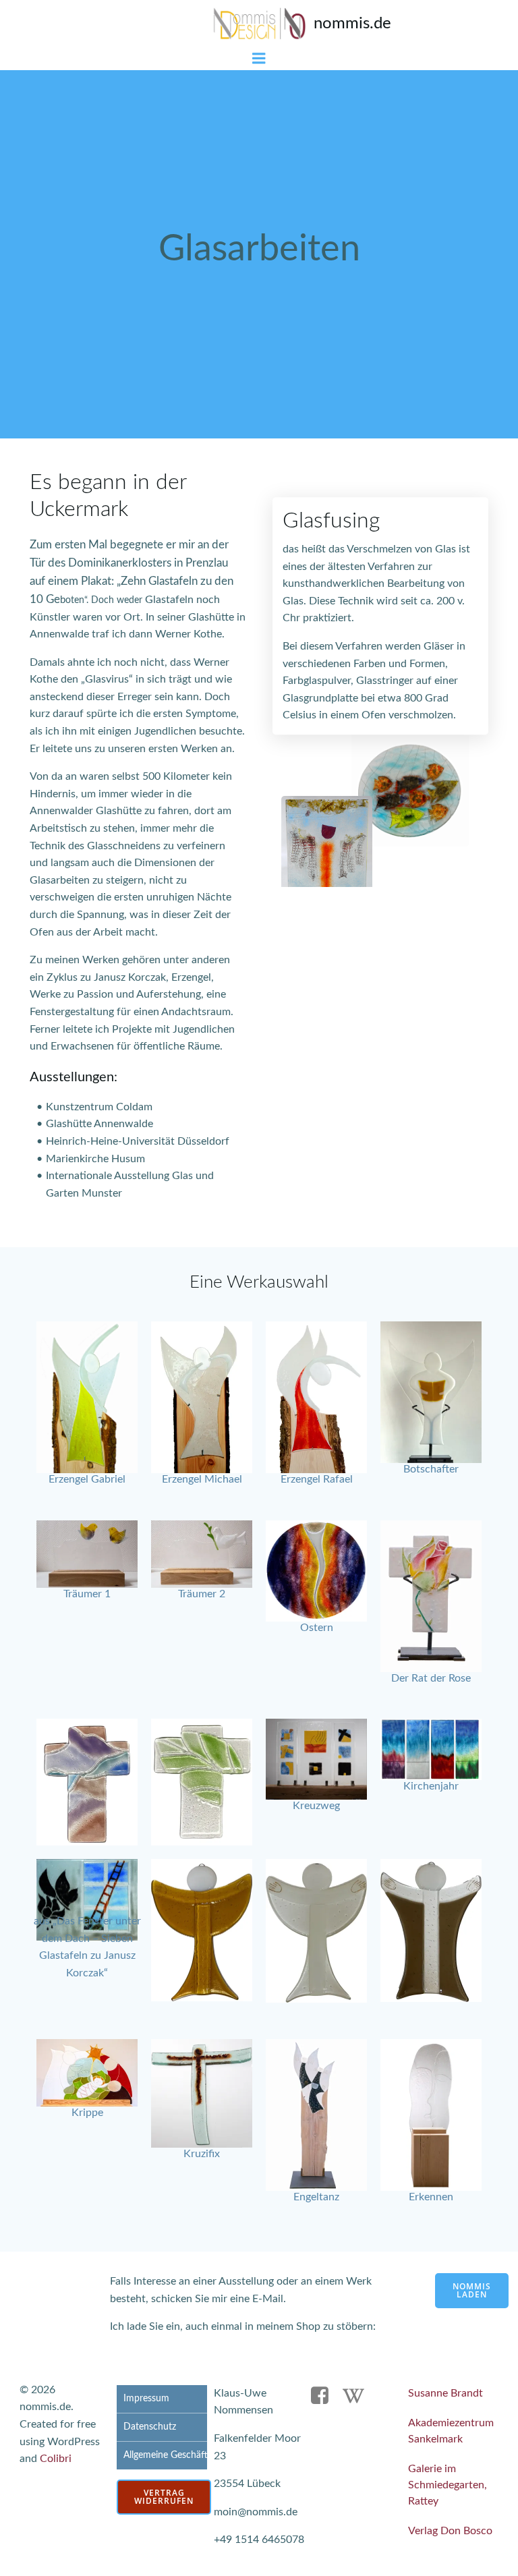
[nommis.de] (259, 24)
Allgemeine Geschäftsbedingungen (162, 2455)
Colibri (56, 2459)
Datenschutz (150, 2427)
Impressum (146, 2399)
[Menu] (259, 59)
